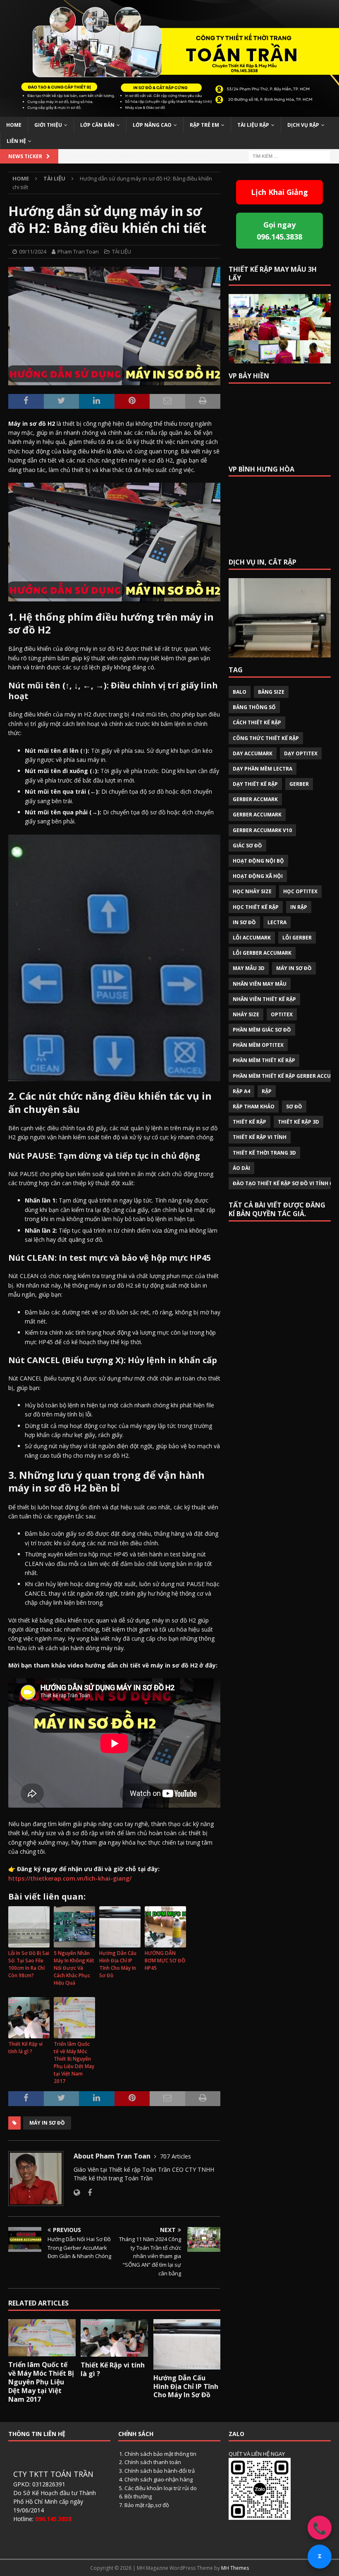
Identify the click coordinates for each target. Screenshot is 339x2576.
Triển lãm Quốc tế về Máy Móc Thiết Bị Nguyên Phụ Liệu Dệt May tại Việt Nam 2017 (74, 2062)
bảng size (271, 692)
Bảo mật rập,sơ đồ (147, 2505)
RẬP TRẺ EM (204, 125)
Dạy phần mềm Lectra (263, 769)
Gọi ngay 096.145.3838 (279, 231)
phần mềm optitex (258, 1045)
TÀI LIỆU (122, 251)
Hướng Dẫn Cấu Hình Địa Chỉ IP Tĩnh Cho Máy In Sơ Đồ (118, 1964)
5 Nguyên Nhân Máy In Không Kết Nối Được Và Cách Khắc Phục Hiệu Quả (74, 1968)
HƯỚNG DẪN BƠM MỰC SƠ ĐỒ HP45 (165, 1960)
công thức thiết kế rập (266, 738)
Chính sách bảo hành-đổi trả (160, 2471)
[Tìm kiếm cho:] (289, 155)
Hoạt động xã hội (258, 876)
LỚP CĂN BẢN (97, 125)
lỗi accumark (252, 938)
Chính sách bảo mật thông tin (160, 2454)
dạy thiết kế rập (255, 784)
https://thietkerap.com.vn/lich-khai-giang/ (70, 1878)
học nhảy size (252, 891)
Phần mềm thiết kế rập (264, 1060)
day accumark (253, 753)
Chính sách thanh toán (153, 2462)
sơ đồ (294, 1107)
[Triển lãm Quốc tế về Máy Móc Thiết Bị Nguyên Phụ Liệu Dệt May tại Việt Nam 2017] (42, 2338)
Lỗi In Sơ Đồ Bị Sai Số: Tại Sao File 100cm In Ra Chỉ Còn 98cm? (29, 1964)
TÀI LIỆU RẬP (253, 125)
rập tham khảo (254, 1107)
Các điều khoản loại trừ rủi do (161, 2488)
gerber (299, 784)
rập (267, 1091)
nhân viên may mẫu (260, 984)
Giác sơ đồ (247, 846)
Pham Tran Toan (78, 251)
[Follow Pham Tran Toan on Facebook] (87, 2193)
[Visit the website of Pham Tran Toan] (77, 2193)
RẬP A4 (241, 1091)
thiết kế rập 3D (298, 1122)
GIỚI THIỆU (48, 125)
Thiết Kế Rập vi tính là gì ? (25, 2048)
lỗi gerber (297, 938)
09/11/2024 (33, 251)
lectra (277, 922)
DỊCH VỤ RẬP (303, 125)
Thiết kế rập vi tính (260, 1137)
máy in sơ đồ (47, 2123)
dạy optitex (301, 753)
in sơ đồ (244, 922)
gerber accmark (255, 799)
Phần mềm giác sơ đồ (262, 1030)
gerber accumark (257, 815)
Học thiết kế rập (256, 907)
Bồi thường (138, 2496)
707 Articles (175, 2156)
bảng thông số (254, 707)
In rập (299, 907)
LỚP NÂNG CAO (152, 125)
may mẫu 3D (249, 968)
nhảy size (246, 1014)
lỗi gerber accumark (262, 953)
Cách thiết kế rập (257, 722)
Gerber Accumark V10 (262, 830)
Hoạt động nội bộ (258, 861)
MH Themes (235, 2568)
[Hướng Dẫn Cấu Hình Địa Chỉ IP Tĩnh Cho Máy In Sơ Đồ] (187, 2344)
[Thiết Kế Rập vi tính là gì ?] (114, 2338)
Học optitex (300, 891)
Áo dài (241, 1168)
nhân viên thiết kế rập (264, 999)
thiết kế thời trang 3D (264, 1153)
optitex (282, 1014)
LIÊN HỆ (16, 141)
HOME (14, 125)
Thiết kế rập (249, 1122)
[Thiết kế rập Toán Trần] (169, 112)
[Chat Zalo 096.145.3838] (320, 2557)
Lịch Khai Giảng (279, 192)
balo (240, 692)
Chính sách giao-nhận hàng (159, 2479)
